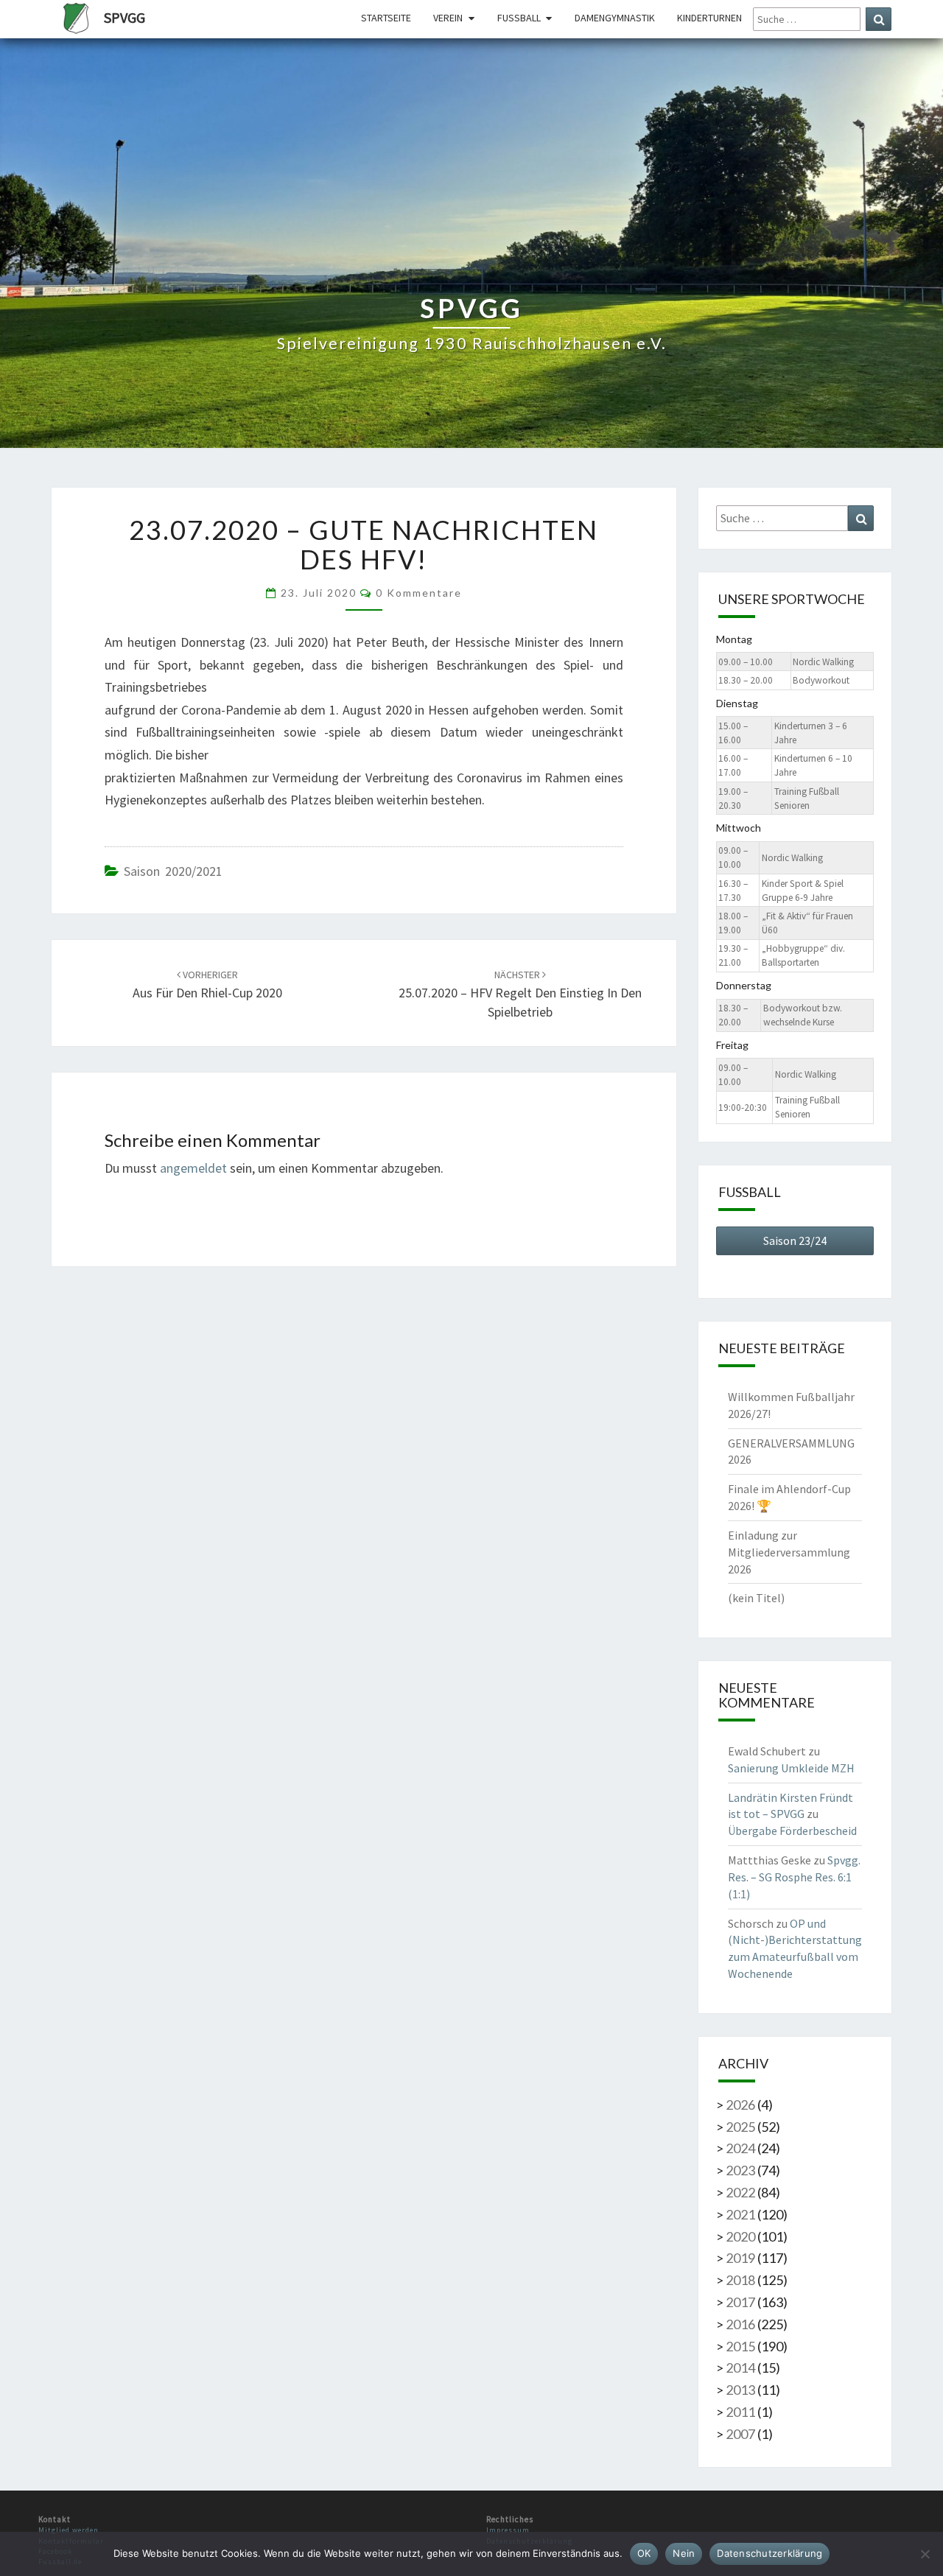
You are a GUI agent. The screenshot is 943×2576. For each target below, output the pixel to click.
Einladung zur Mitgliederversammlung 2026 (789, 1552)
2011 (740, 2412)
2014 (740, 2368)
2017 (740, 2302)
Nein (684, 2553)
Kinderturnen (709, 18)
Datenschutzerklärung (770, 2553)
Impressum (508, 2530)
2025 (740, 2127)
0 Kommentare (419, 593)
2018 (740, 2280)
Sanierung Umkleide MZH (791, 1768)
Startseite (386, 18)
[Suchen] (879, 19)
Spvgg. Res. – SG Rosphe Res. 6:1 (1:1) (794, 1877)
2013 (740, 2390)
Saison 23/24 (795, 1240)
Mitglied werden (69, 2530)
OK (644, 2553)
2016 (740, 2324)
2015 (740, 2346)
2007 (740, 2434)
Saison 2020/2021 (173, 871)
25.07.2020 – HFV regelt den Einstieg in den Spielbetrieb (520, 994)
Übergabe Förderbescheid (792, 1831)
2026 (740, 2105)
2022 (740, 2192)
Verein (448, 18)
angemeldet (193, 1168)
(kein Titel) (756, 1598)
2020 (740, 2236)
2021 (740, 2214)
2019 (740, 2258)
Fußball (519, 18)
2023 (740, 2170)
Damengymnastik (615, 18)
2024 (740, 2148)
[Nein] (925, 2554)
